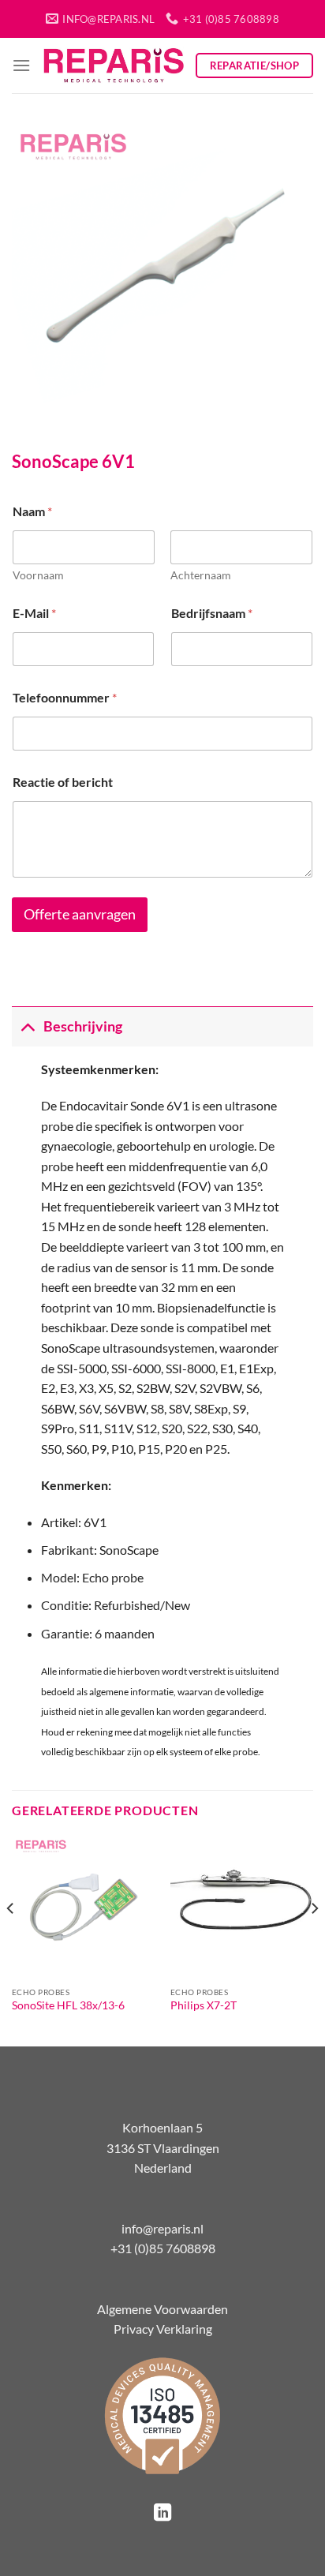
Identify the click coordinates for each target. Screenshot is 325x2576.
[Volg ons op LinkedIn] (162, 2514)
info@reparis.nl (162, 2228)
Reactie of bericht (63, 782)
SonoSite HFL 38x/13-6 (68, 2005)
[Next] (314, 1939)
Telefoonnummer (65, 697)
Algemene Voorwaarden (162, 2309)
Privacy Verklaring (163, 2329)
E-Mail (34, 613)
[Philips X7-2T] (242, 1907)
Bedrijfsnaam (212, 613)
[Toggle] (27, 1026)
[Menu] (21, 65)
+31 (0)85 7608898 (163, 2248)
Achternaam (201, 575)
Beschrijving (83, 1026)
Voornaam (38, 575)
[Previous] (11, 1939)
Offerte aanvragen (80, 914)
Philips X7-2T (204, 2005)
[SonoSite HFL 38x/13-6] (83, 1907)
